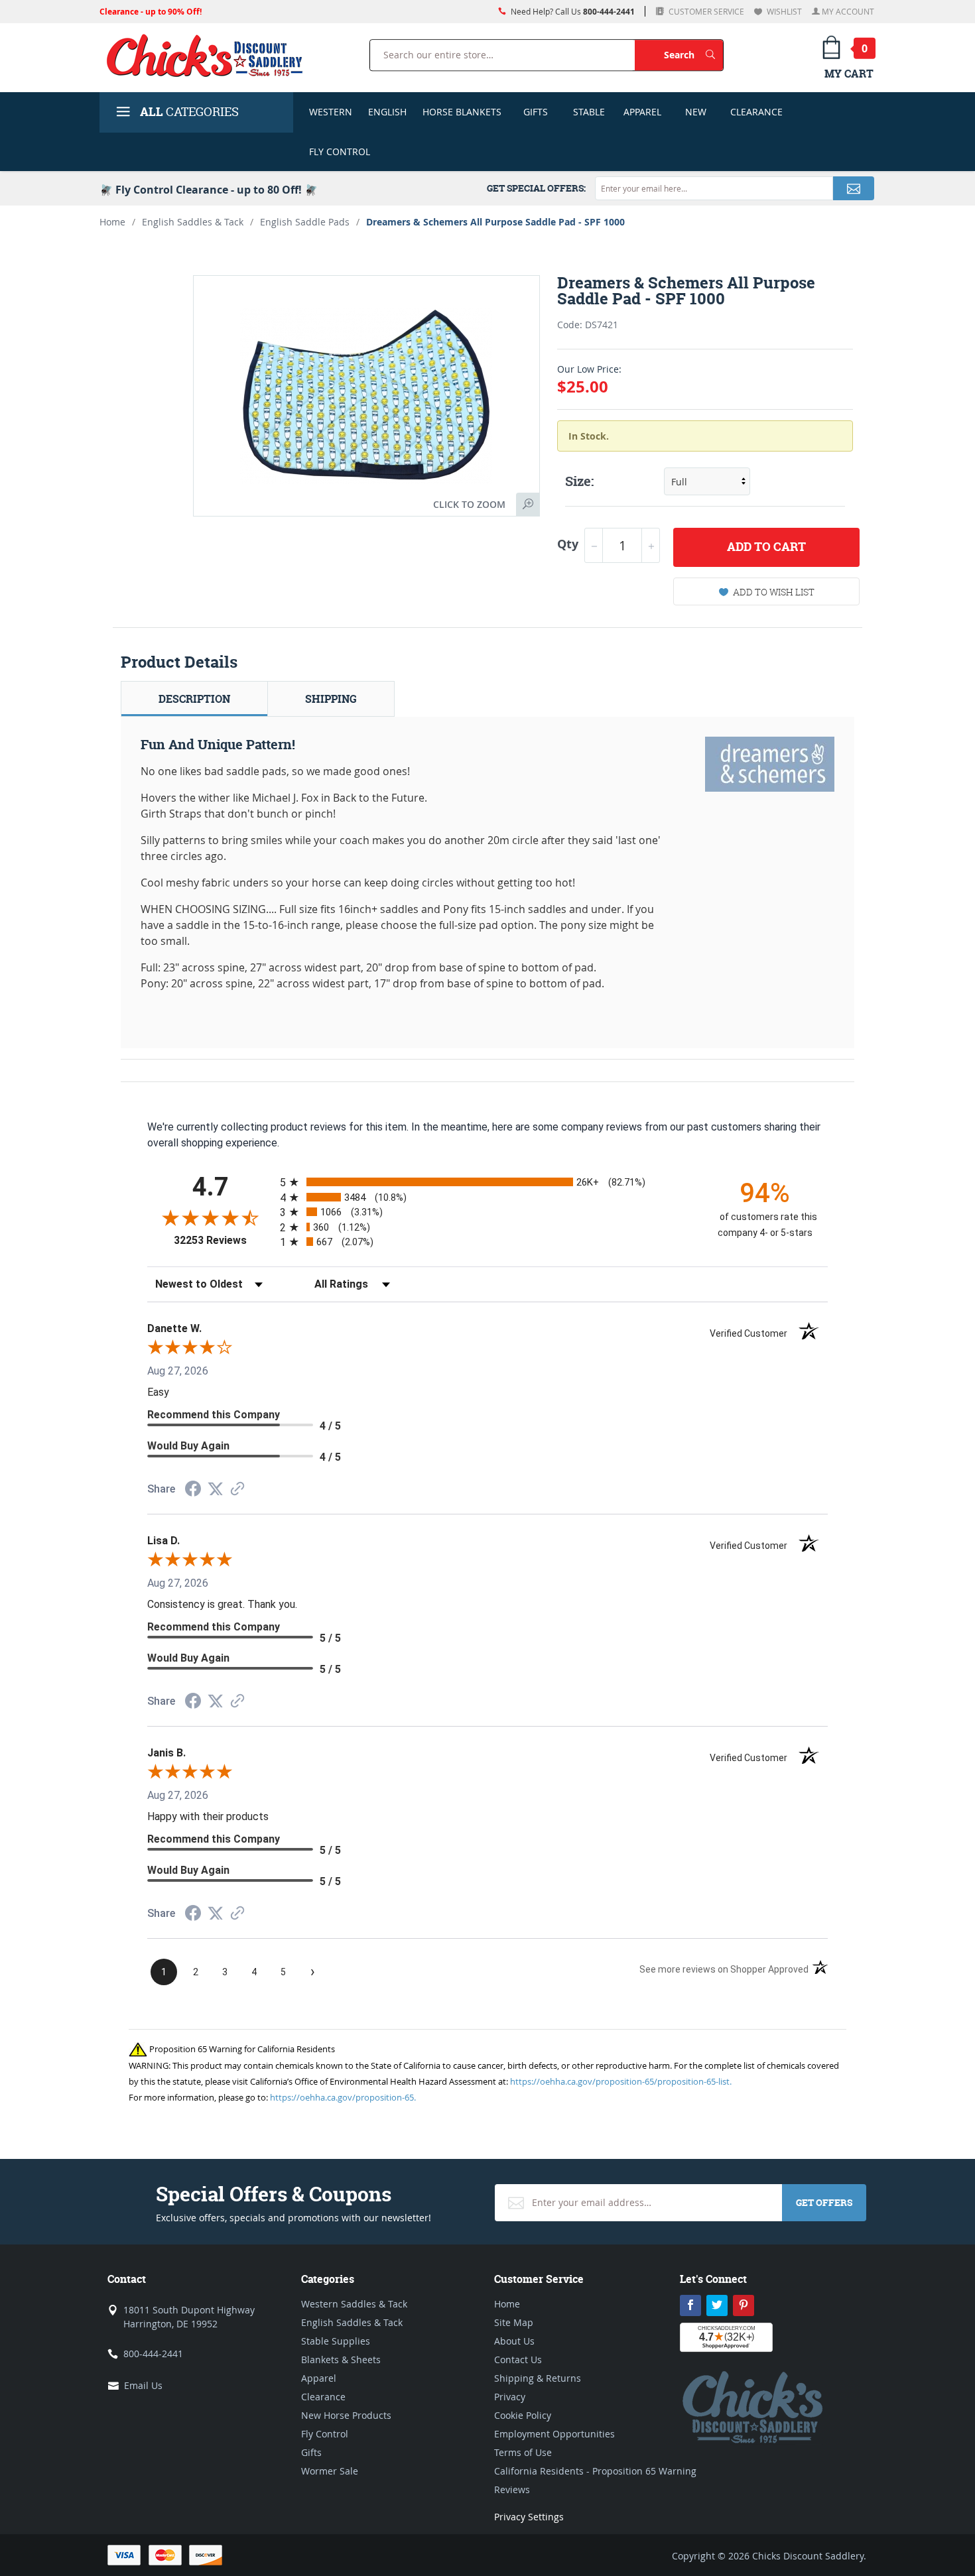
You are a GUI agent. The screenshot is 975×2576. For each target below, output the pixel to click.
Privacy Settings (529, 2517)
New (696, 112)
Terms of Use (523, 2452)
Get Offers (824, 2202)
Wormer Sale (330, 2471)
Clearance (756, 112)
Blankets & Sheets (341, 2360)
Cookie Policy (523, 2415)
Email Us (143, 2385)
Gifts (536, 112)
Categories (189, 112)
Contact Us (518, 2360)
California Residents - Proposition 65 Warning (595, 2471)
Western (331, 112)
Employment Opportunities (554, 2434)
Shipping (331, 699)
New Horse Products (346, 2415)
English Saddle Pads (305, 222)
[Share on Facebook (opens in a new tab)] (193, 1490)
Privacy (510, 2397)
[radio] (487, 1182)
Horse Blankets (462, 112)
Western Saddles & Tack (354, 2304)
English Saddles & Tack (193, 222)
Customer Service (705, 11)
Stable (589, 112)
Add (766, 547)
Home (112, 222)
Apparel (642, 112)
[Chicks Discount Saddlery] (210, 55)
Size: (579, 481)
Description (194, 699)
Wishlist (783, 11)
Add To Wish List (774, 592)
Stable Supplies (336, 2341)
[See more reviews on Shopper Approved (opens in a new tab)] (237, 1490)
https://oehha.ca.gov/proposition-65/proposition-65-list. (621, 2081)
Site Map (514, 2322)
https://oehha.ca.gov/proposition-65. (343, 2097)
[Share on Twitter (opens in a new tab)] (216, 1489)
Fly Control (340, 152)
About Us (514, 2341)
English (387, 112)
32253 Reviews (224, 1240)
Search (693, 54)
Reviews (512, 2489)
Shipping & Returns (538, 2378)
